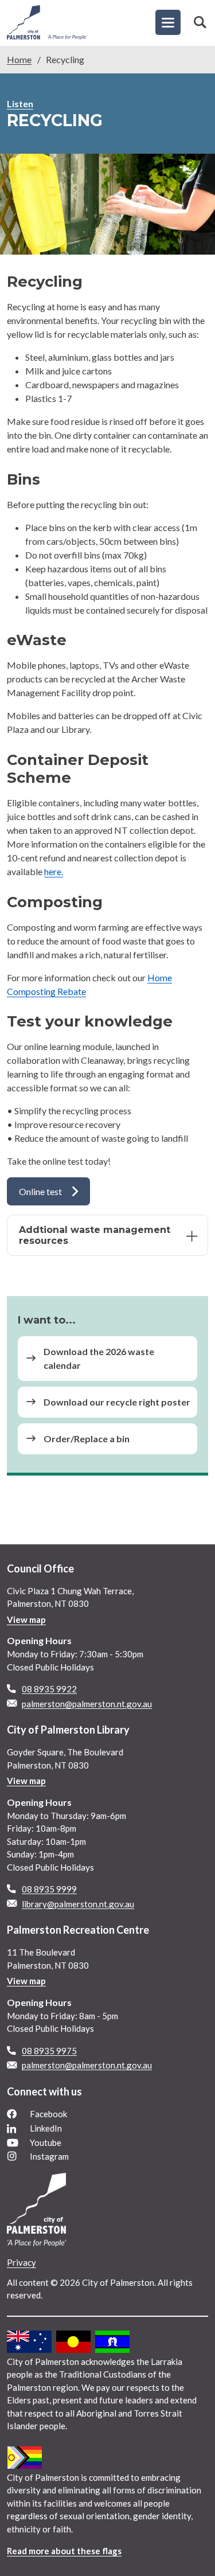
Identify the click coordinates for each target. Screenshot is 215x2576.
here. (54, 871)
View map (26, 1619)
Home (19, 59)
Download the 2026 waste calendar (99, 1358)
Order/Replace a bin (87, 1439)
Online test (40, 1191)
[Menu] (168, 22)
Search (200, 22)
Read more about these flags (64, 2551)
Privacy (21, 2262)
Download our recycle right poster (117, 1402)
